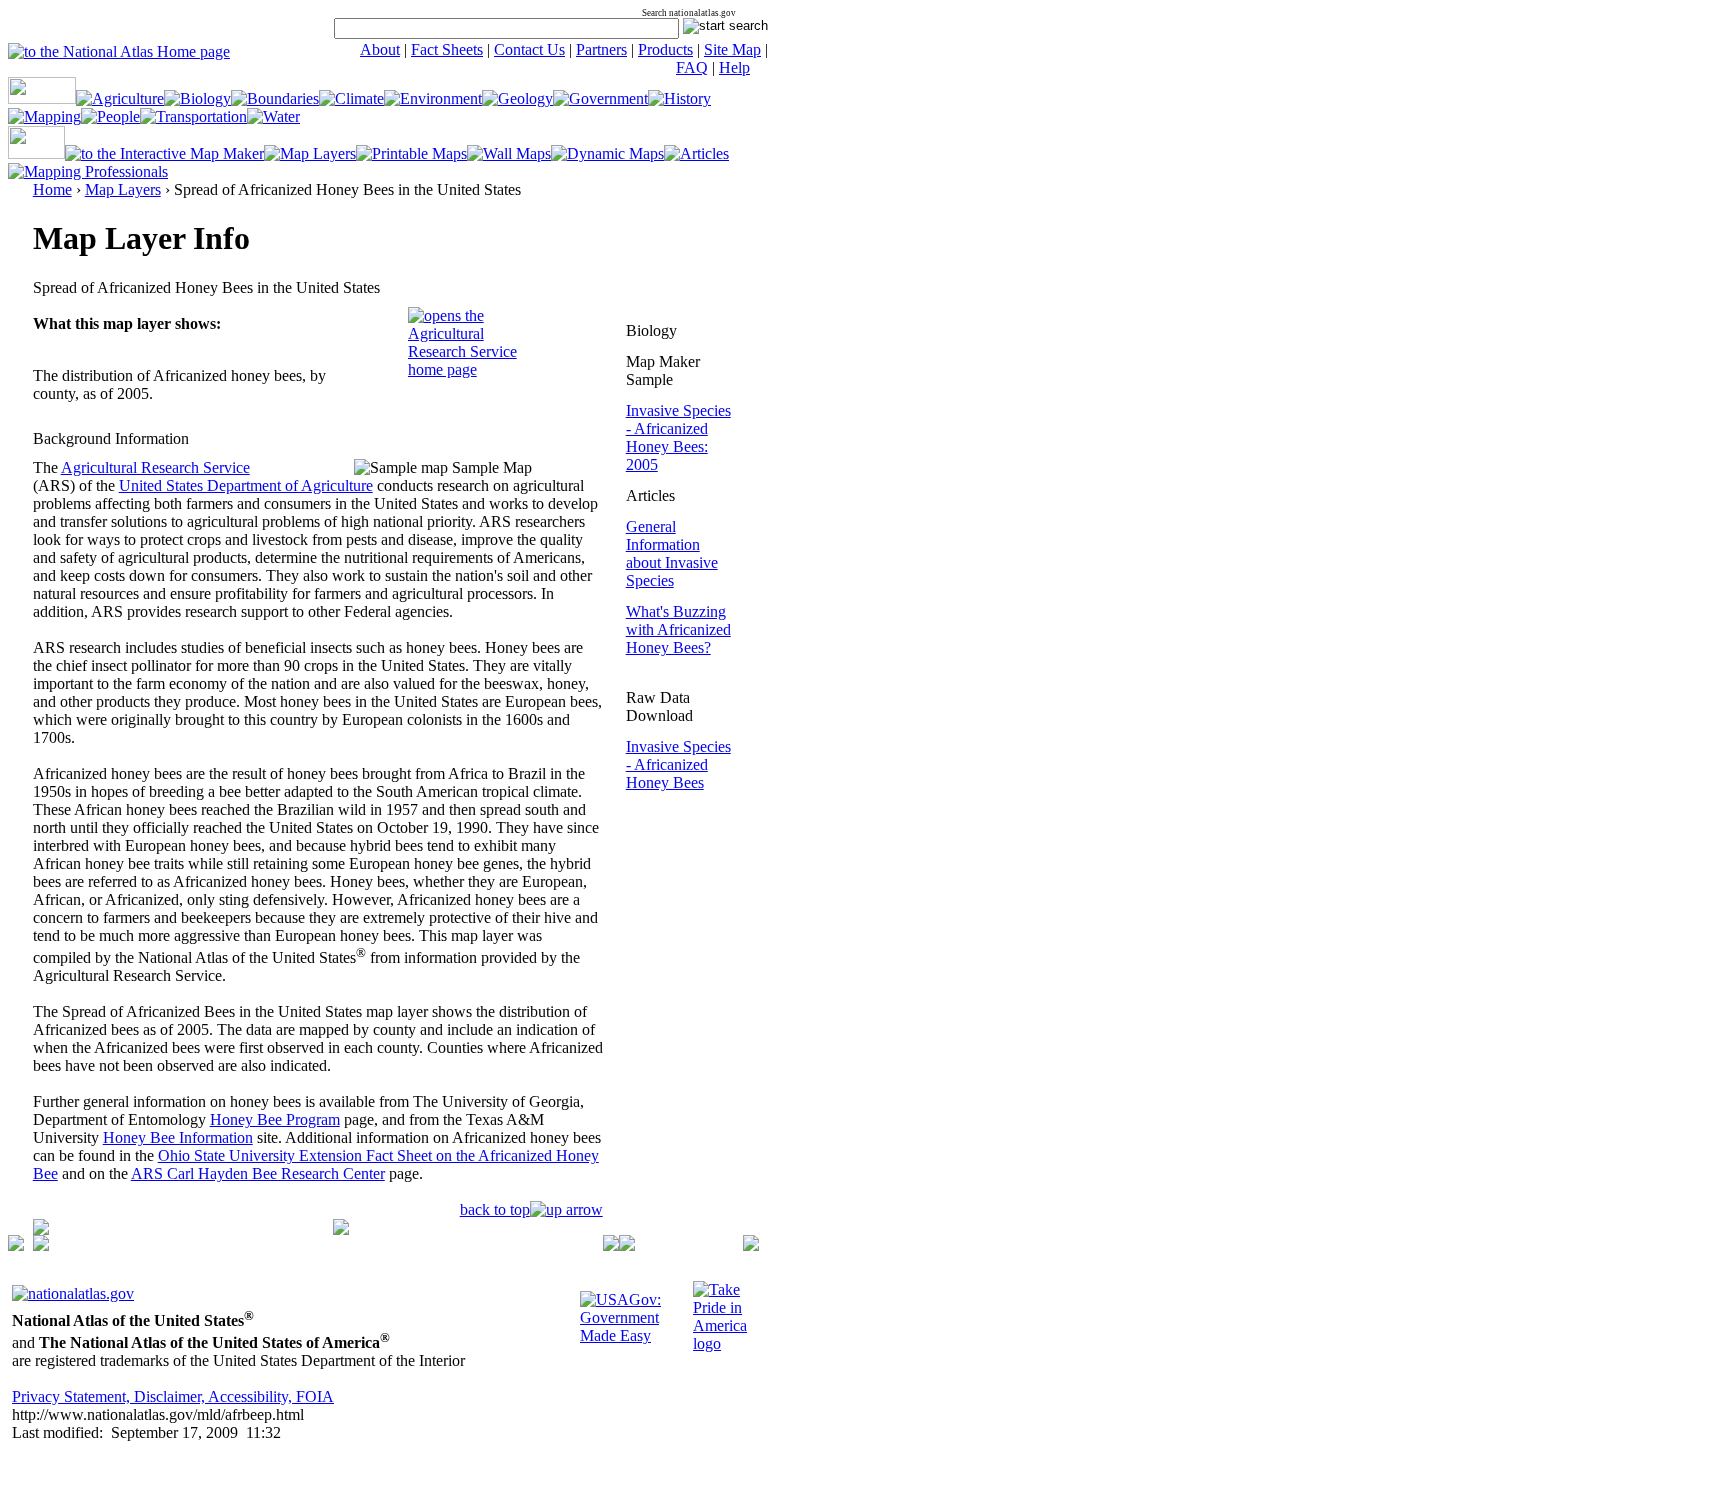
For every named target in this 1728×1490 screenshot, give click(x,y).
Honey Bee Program (275, 1119)
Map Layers (123, 189)
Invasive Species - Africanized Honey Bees (678, 764)
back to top (495, 1209)
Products (665, 49)
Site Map (732, 49)
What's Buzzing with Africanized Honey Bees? (678, 629)
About (380, 49)
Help (734, 67)
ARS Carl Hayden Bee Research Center (258, 1173)
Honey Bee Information (178, 1137)
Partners (601, 49)
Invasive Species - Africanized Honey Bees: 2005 (678, 437)
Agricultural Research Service (155, 467)
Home (52, 189)
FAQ (692, 67)
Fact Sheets (447, 49)
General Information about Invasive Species (672, 553)
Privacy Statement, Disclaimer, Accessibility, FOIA (173, 1396)
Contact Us (529, 49)
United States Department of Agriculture (246, 485)
